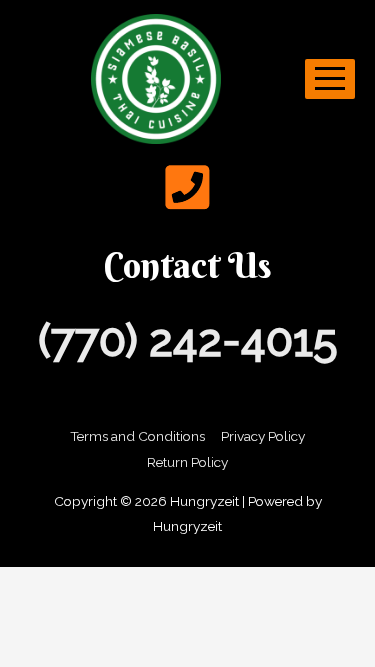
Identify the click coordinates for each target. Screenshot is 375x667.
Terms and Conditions (137, 436)
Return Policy (187, 462)
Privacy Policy (263, 436)
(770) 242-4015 (188, 340)
